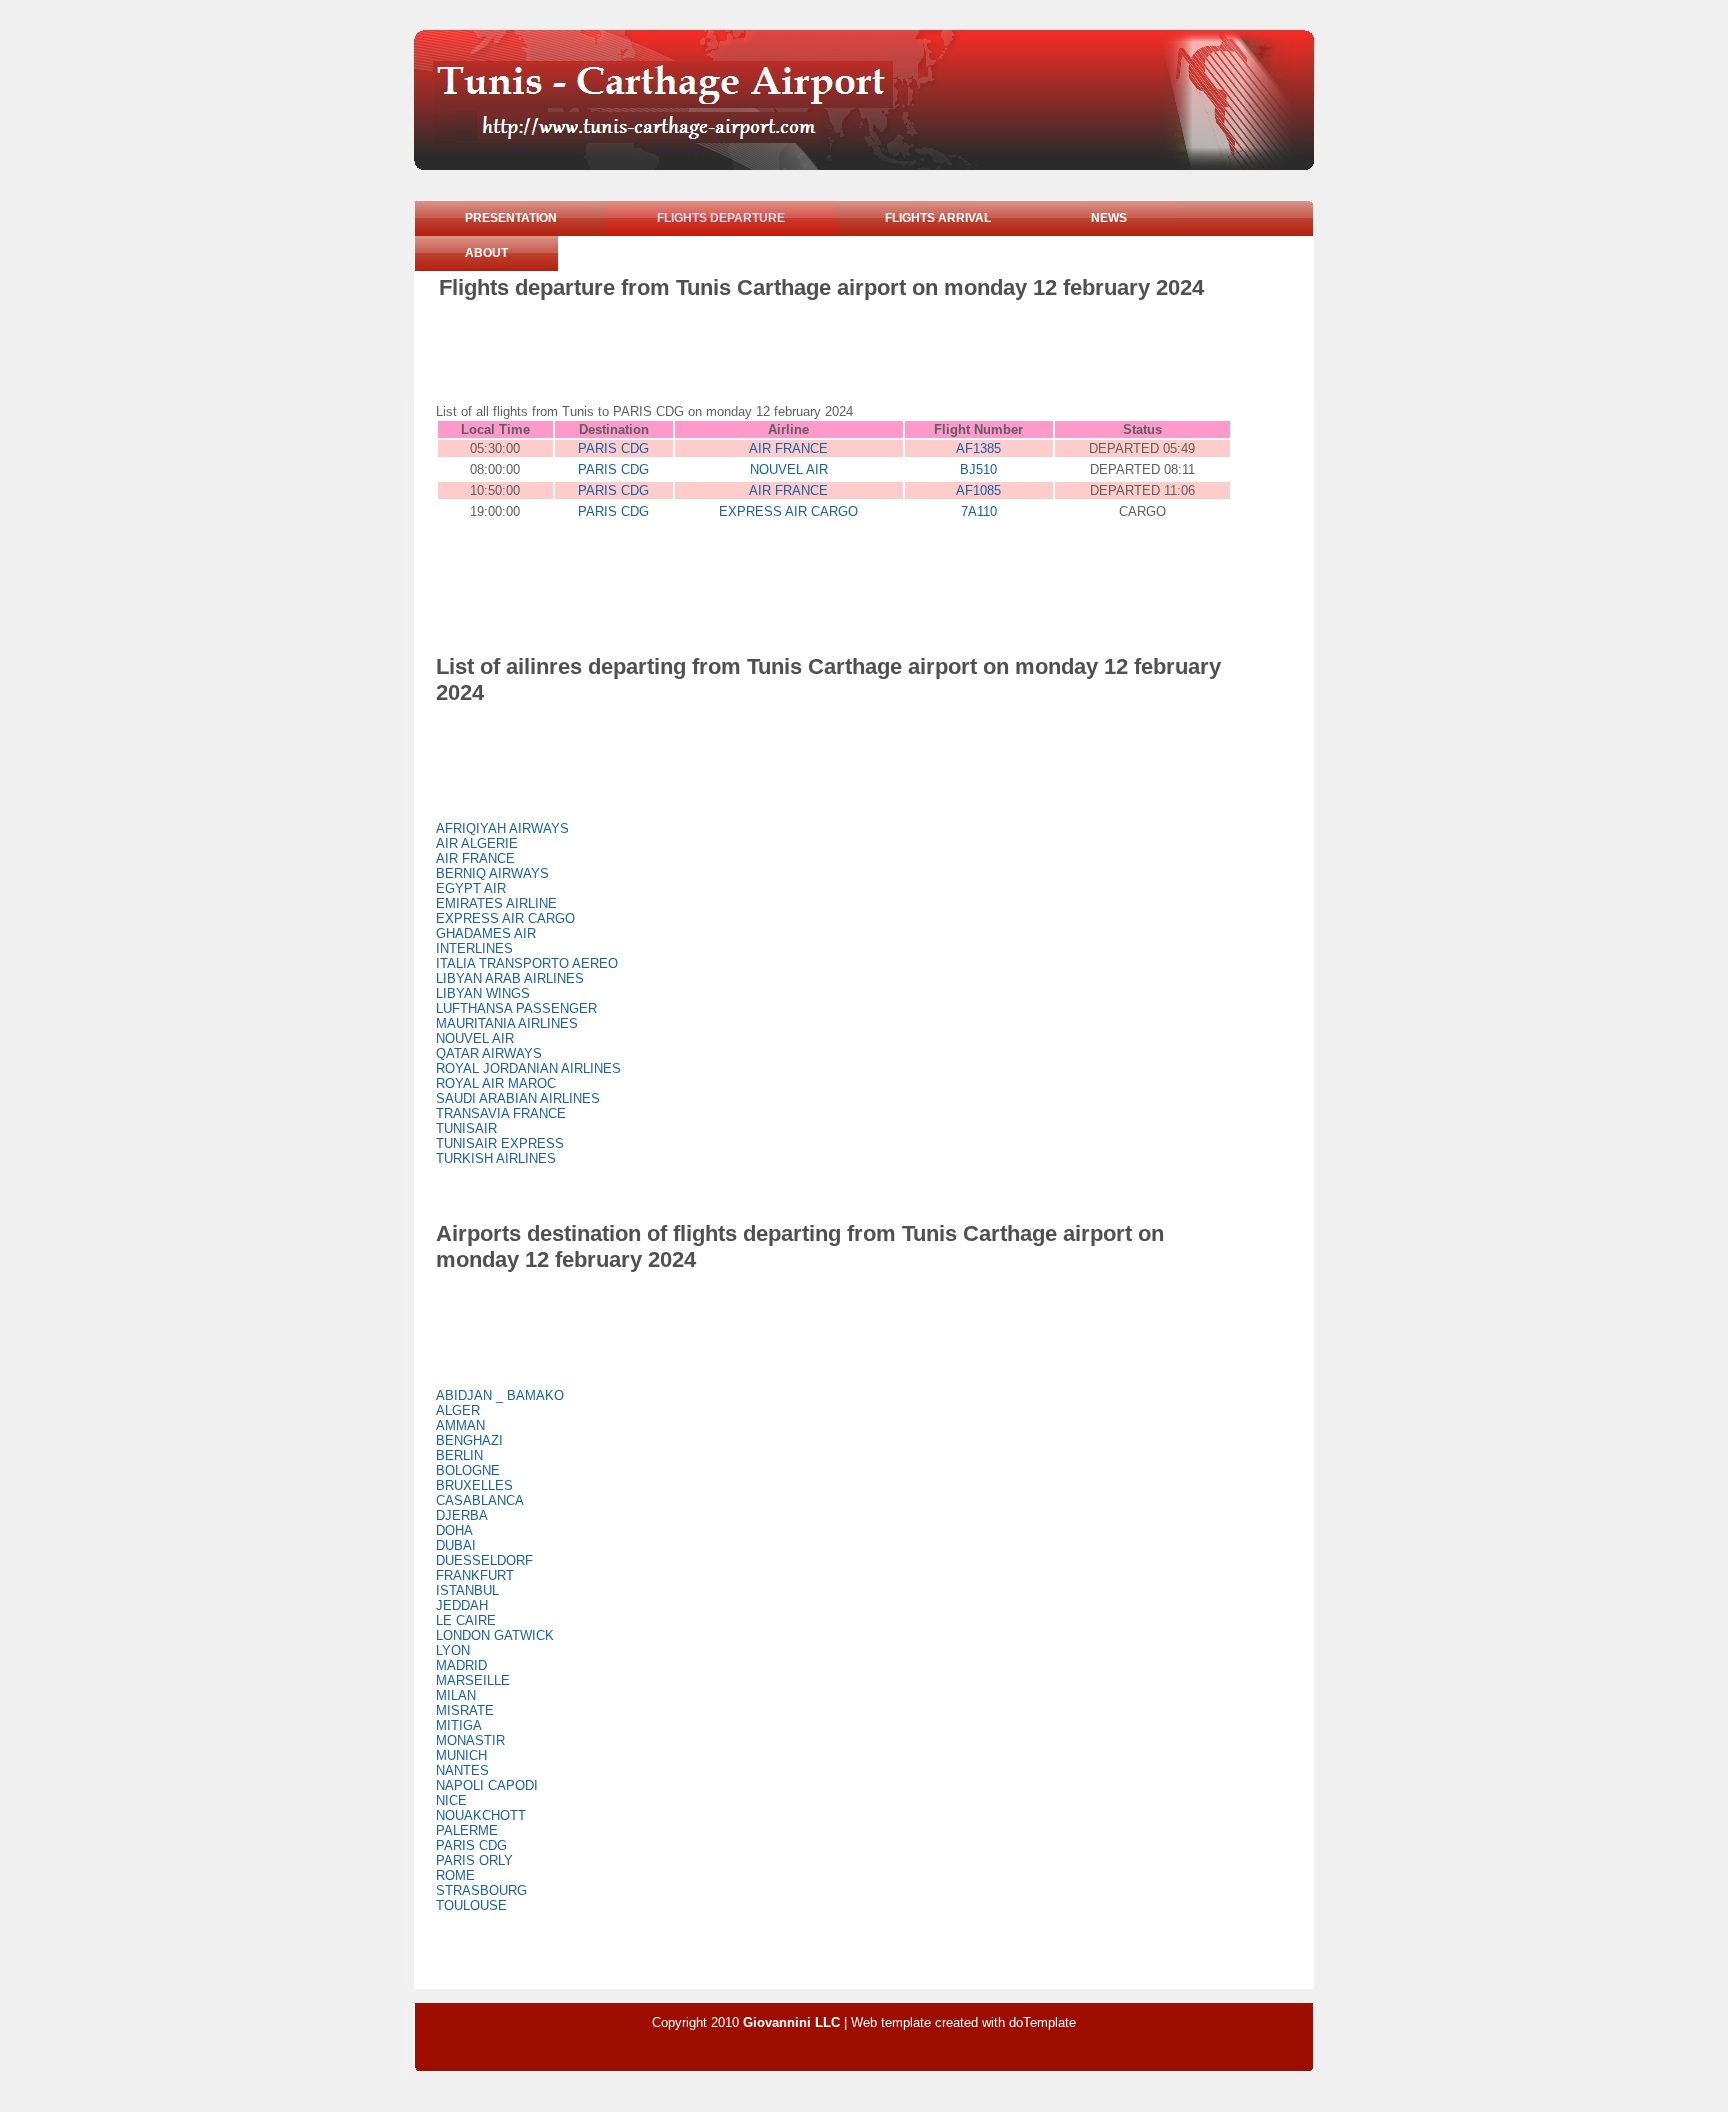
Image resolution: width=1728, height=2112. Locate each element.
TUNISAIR (466, 1128)
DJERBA (462, 1515)
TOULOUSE (471, 1905)
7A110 (979, 511)
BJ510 (978, 469)
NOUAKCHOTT (481, 1815)
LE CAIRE (466, 1620)
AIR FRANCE (788, 448)
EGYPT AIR (471, 888)
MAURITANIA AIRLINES (507, 1023)
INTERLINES (474, 948)
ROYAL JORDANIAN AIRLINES (528, 1068)
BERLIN (459, 1455)
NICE (451, 1800)
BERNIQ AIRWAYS (492, 873)
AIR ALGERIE (477, 843)
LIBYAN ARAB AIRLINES (510, 978)
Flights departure (721, 218)
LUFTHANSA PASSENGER (516, 1008)
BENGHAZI (469, 1440)
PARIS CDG (613, 448)
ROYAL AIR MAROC (496, 1083)
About (486, 253)
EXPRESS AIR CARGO (788, 511)
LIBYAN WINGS (483, 993)
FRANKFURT (475, 1575)
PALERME (467, 1830)
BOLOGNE (468, 1470)
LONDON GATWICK (495, 1635)
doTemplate (1042, 2022)
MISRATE (465, 1710)
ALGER (458, 1410)
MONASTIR (470, 1740)
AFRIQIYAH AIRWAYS (502, 828)
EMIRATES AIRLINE (496, 903)
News (1109, 218)
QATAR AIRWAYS (489, 1053)
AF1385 (978, 448)
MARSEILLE (473, 1680)
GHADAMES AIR (486, 933)
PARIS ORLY (474, 1860)
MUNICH (461, 1755)
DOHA (454, 1530)
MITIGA (459, 1725)
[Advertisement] (803, 356)
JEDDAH (462, 1605)
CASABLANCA (480, 1500)
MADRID (461, 1665)
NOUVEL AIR (789, 469)
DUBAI (456, 1545)
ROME (455, 1875)
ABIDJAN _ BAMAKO (500, 1395)
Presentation (511, 218)
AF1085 (978, 490)
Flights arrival (938, 218)
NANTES (462, 1770)
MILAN (456, 1695)
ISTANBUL (467, 1590)
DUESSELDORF (484, 1560)
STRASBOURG (481, 1890)
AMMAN (460, 1425)
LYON (453, 1650)
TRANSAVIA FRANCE (501, 1113)
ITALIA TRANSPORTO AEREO (527, 963)
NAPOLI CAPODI (487, 1785)
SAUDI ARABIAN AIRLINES (518, 1098)
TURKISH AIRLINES (496, 1158)
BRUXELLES (474, 1485)
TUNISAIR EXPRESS (500, 1143)
